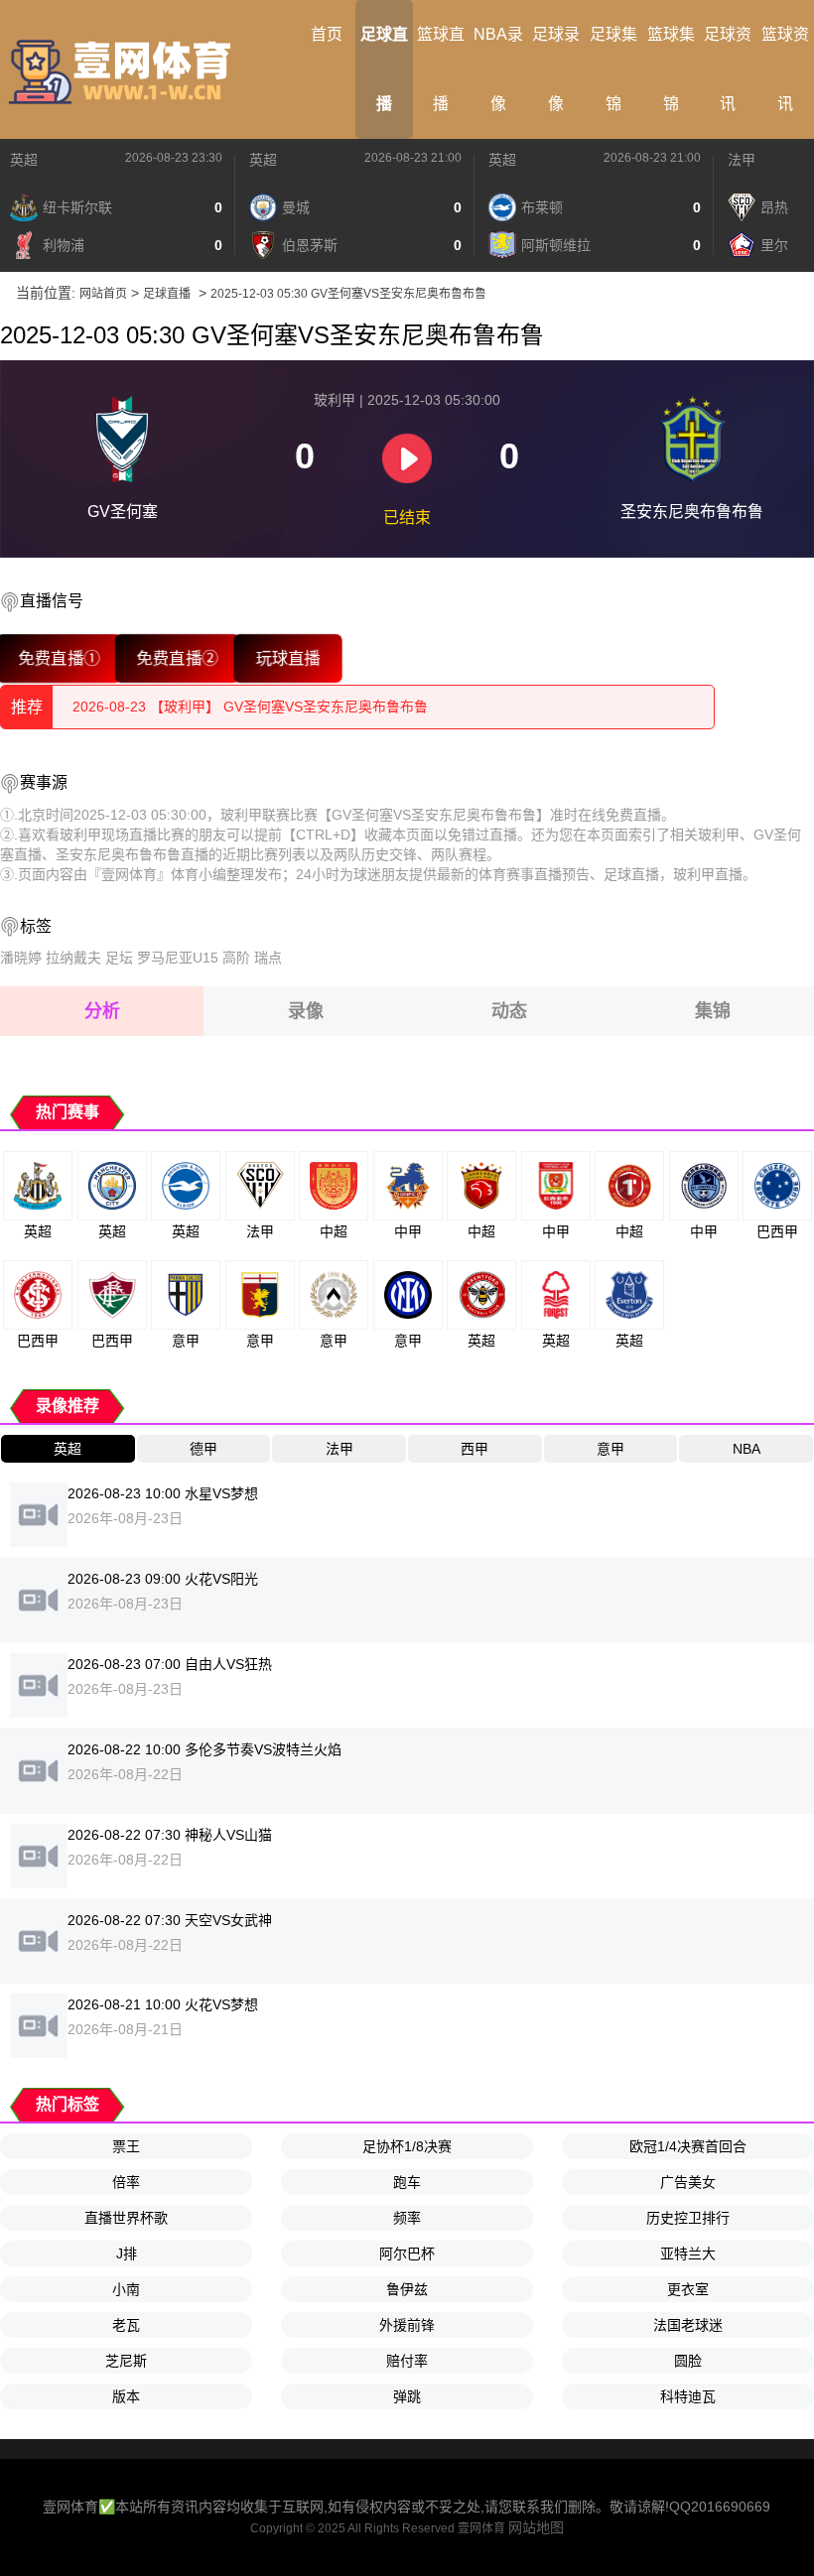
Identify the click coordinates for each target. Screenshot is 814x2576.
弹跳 (407, 2396)
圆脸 (688, 2361)
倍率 (126, 2182)
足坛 (119, 958)
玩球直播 (288, 659)
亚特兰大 (688, 2254)
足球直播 (384, 69)
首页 (327, 34)
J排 (127, 2254)
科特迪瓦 (688, 2396)
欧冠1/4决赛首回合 (688, 2146)
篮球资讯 (785, 69)
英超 (24, 160)
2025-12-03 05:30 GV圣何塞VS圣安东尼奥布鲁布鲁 (348, 294)
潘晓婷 (21, 958)
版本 (126, 2396)
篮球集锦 (671, 69)
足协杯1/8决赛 (407, 2146)
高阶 (236, 958)
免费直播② (177, 659)
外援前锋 (407, 2325)
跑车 (407, 2182)
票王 (126, 2146)
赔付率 (407, 2361)
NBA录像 (498, 69)
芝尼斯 (126, 2361)
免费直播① (59, 659)
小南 (126, 2289)
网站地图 (536, 2527)
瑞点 (268, 958)
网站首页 (103, 294)
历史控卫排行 (688, 2218)
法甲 (742, 160)
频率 (407, 2218)
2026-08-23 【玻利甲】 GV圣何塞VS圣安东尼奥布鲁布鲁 (250, 706)
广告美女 (688, 2182)
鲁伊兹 (407, 2289)
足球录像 (556, 69)
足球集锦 (613, 69)
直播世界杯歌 (126, 2218)
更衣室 (688, 2289)
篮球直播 (441, 69)
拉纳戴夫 (73, 958)
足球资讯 (728, 69)
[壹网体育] (124, 69)
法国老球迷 (688, 2325)
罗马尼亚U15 (178, 958)
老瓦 (126, 2325)
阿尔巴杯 (407, 2254)
